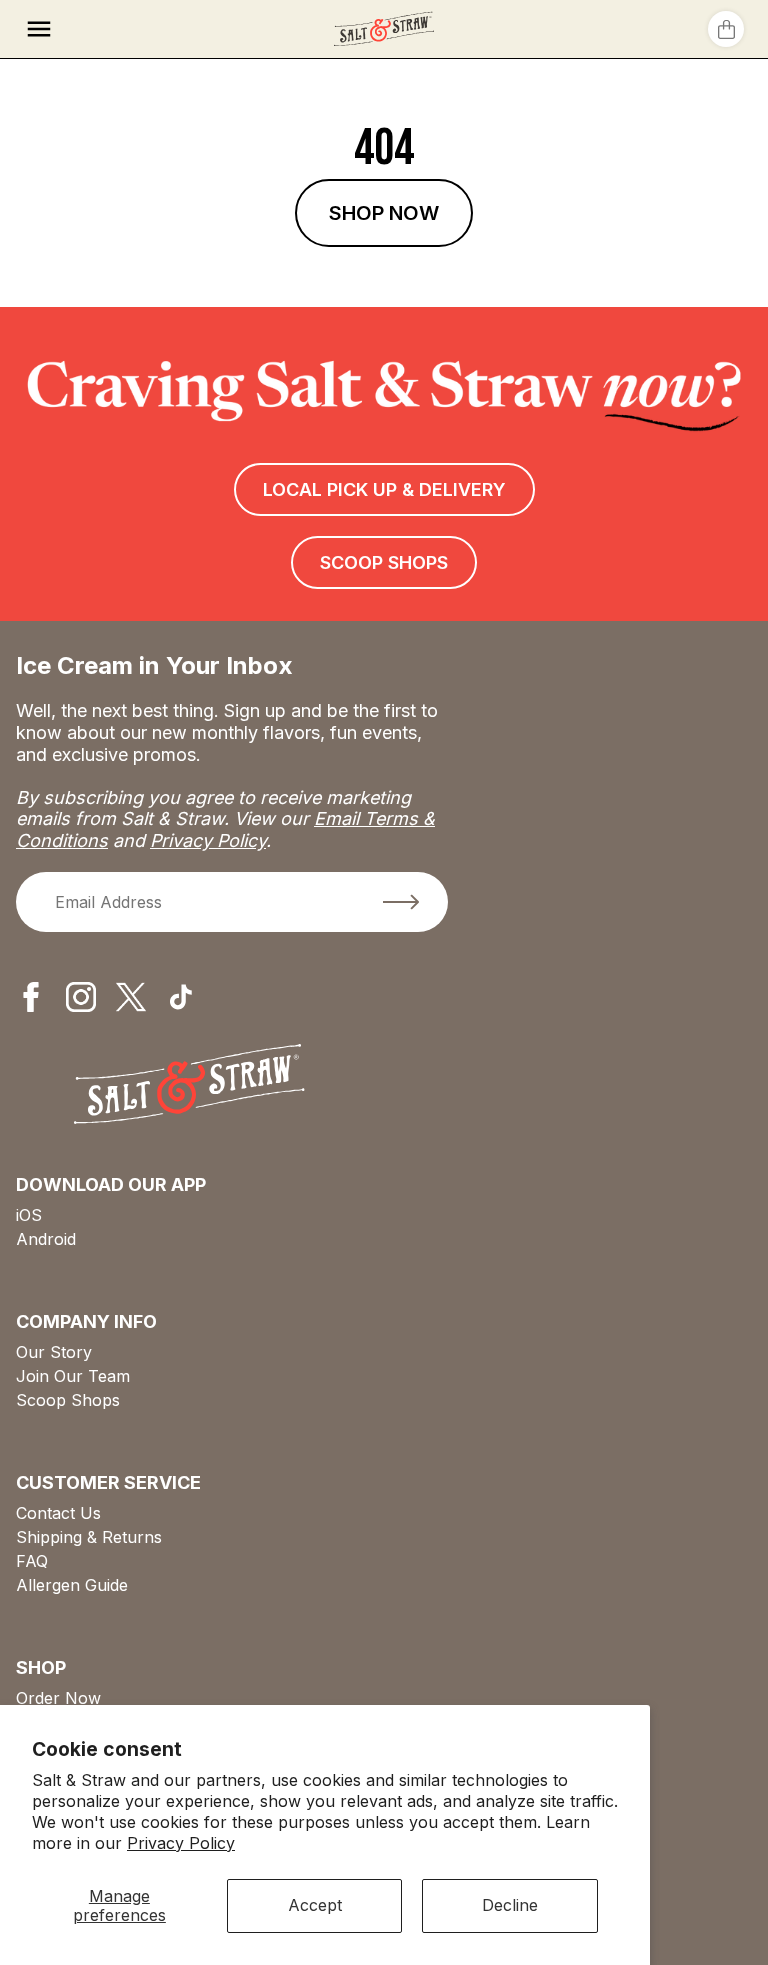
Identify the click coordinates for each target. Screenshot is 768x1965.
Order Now (58, 1698)
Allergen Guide (72, 1585)
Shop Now (384, 213)
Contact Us (58, 1513)
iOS (29, 1215)
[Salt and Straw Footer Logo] (189, 1086)
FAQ (32, 1561)
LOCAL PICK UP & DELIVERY (384, 489)
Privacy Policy (181, 1843)
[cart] (726, 29)
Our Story (54, 1352)
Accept (315, 1905)
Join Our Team (73, 1376)
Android (46, 1239)
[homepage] (384, 29)
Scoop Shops (68, 1400)
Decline (510, 1905)
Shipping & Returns (89, 1537)
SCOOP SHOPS (384, 562)
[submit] (401, 902)
